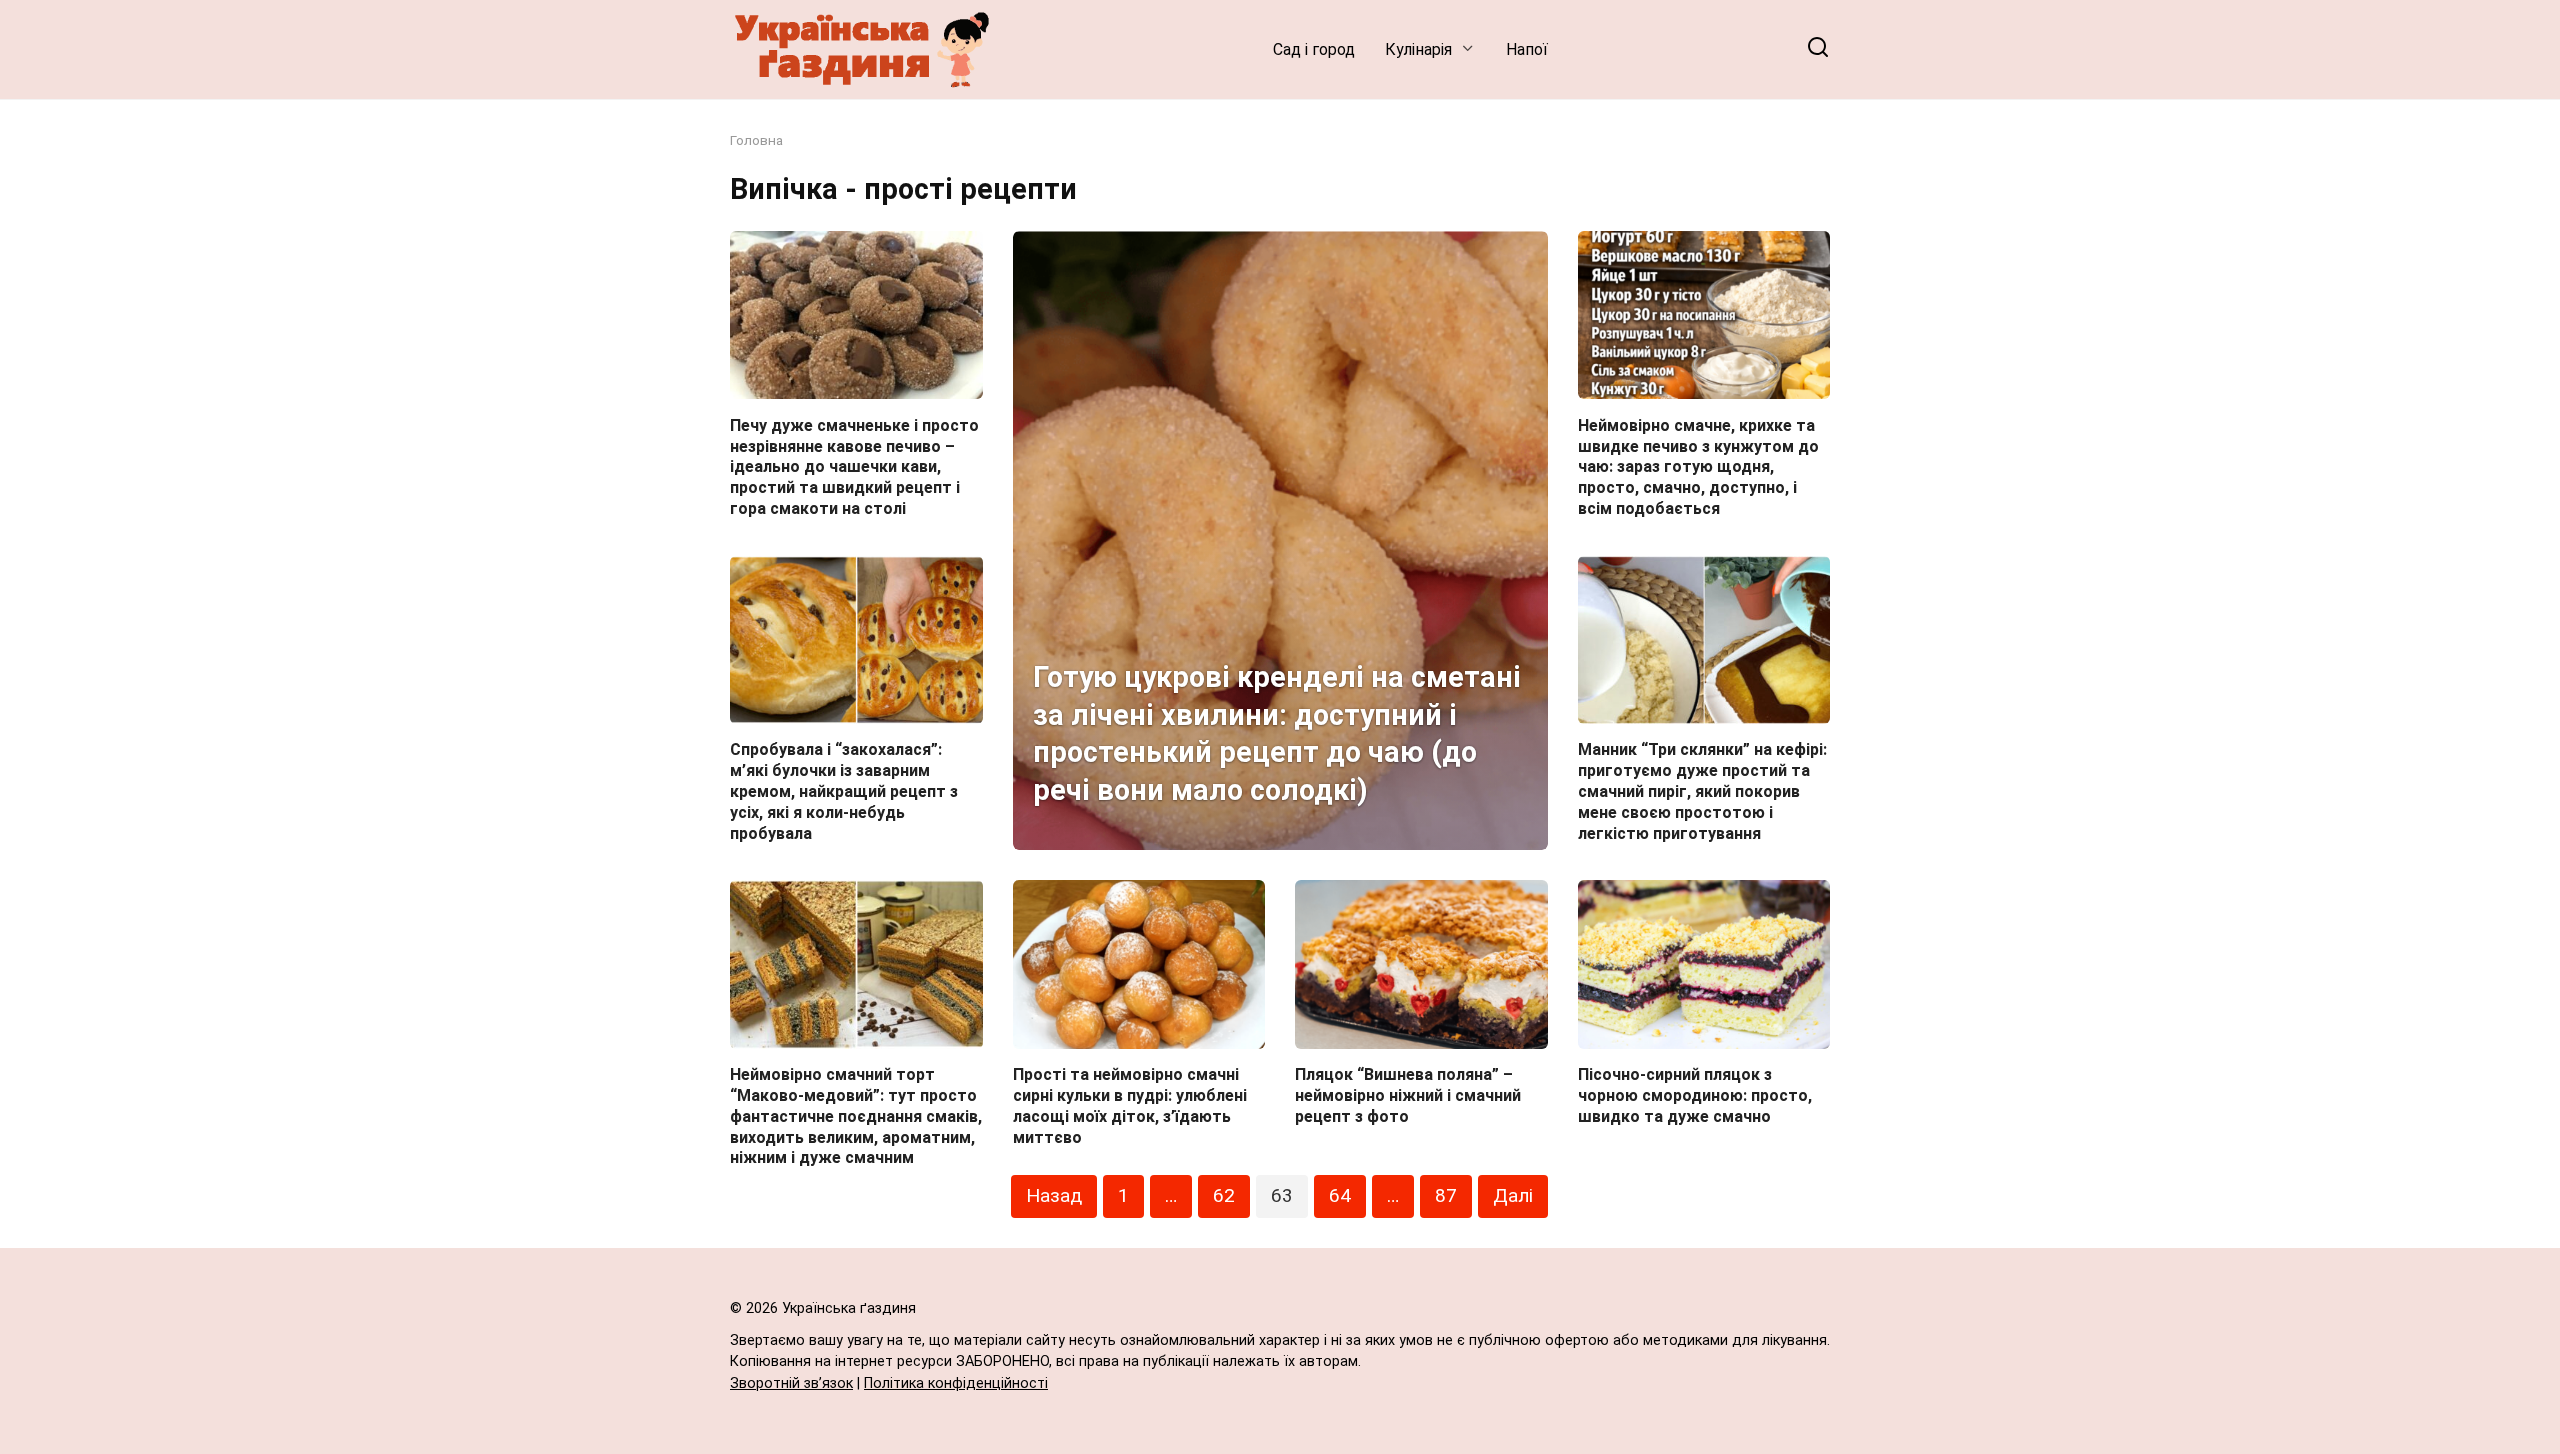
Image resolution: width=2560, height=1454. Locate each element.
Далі (1513, 1195)
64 (1340, 1195)
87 (1446, 1195)
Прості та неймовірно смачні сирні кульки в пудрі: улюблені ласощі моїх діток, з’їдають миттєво (1130, 1105)
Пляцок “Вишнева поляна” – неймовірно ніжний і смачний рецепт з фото (1408, 1095)
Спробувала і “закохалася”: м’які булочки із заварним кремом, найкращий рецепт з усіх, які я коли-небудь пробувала (844, 791)
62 (1224, 1195)
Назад (1054, 1195)
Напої (1527, 49)
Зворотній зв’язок (791, 1383)
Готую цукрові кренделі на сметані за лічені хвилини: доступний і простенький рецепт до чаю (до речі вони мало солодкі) (1277, 733)
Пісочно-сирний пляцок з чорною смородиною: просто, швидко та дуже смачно (1695, 1095)
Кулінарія (1418, 49)
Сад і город (1314, 49)
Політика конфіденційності (956, 1383)
